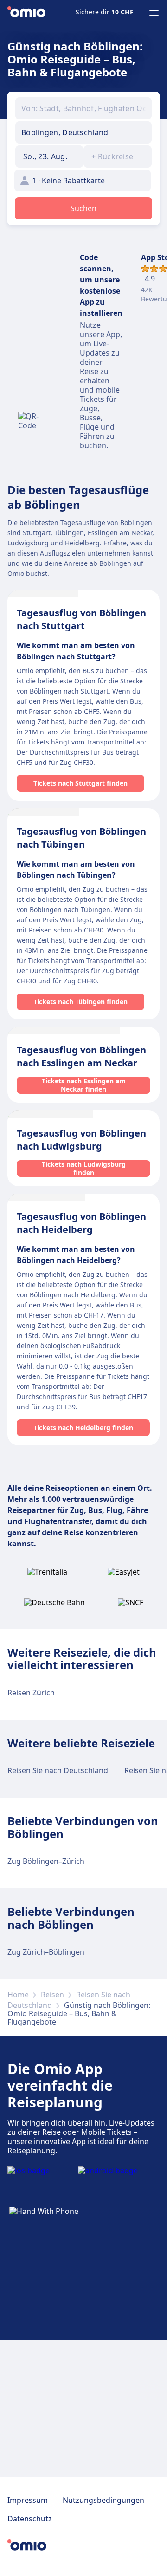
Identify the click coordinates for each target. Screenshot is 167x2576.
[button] (49, 156)
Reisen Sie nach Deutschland (58, 1770)
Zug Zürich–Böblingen (46, 1952)
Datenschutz (30, 2519)
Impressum (28, 2500)
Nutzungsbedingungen (103, 2500)
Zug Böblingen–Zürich (46, 1861)
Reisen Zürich (31, 1693)
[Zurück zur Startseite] (26, 13)
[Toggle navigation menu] (154, 13)
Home (18, 1995)
